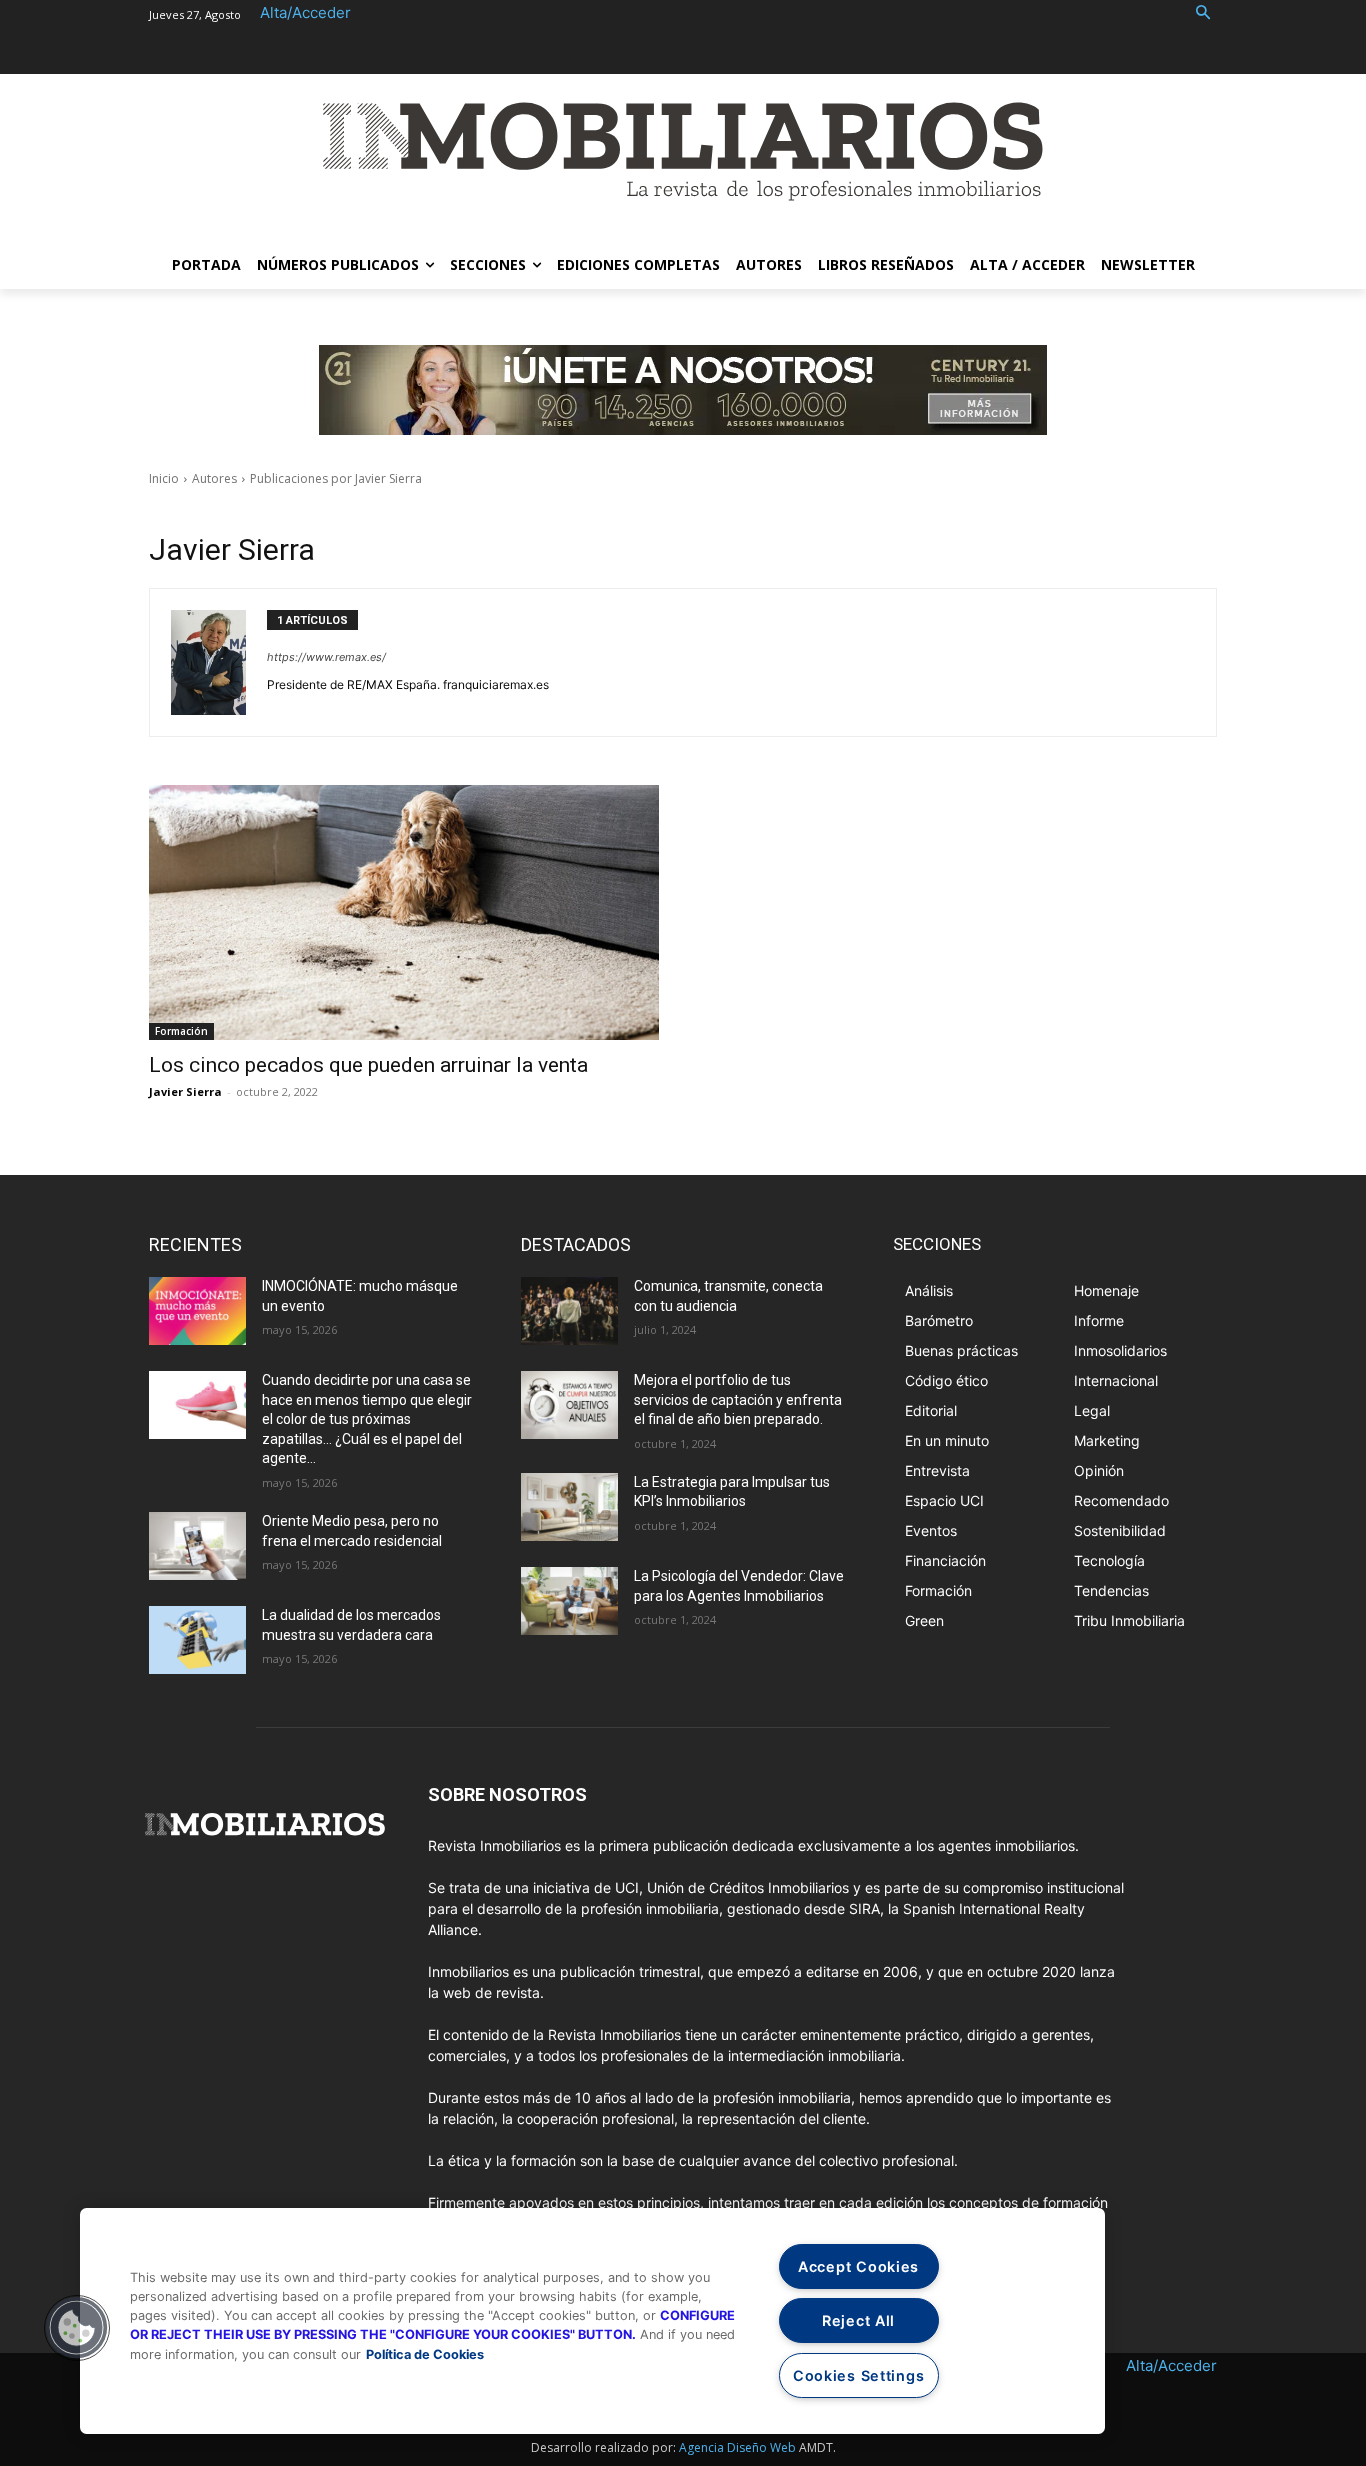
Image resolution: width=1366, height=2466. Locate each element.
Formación (181, 1031)
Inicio (164, 478)
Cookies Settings (859, 2375)
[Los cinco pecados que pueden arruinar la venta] (404, 912)
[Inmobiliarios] (683, 151)
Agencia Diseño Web (737, 2447)
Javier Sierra (185, 1091)
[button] (1203, 13)
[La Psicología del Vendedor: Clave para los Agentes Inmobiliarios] (569, 1601)
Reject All (858, 2320)
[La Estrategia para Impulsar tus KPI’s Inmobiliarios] (569, 1507)
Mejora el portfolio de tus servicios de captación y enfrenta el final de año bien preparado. (738, 1399)
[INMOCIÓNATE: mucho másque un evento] (197, 1311)
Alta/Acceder (305, 12)
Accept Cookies (858, 2266)
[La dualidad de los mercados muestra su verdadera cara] (197, 1640)
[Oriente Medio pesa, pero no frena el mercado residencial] (197, 1546)
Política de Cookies (425, 2354)
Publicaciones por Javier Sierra (336, 478)
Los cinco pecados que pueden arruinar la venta (368, 1065)
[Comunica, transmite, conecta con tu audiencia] (569, 1311)
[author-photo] (219, 662)
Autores (214, 478)
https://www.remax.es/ (326, 657)
